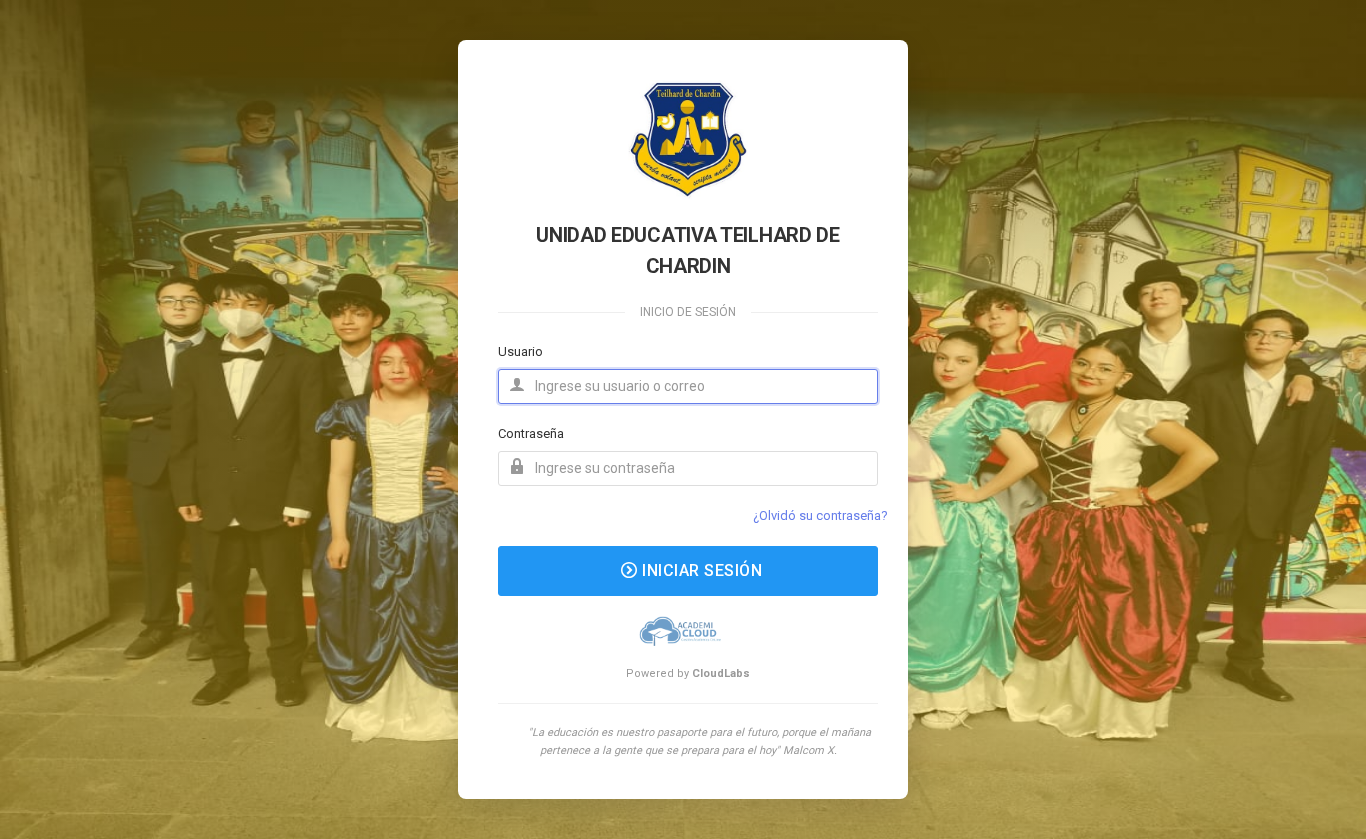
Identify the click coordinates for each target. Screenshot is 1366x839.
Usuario (520, 351)
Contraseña (531, 433)
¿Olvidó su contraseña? (820, 515)
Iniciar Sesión (700, 570)
